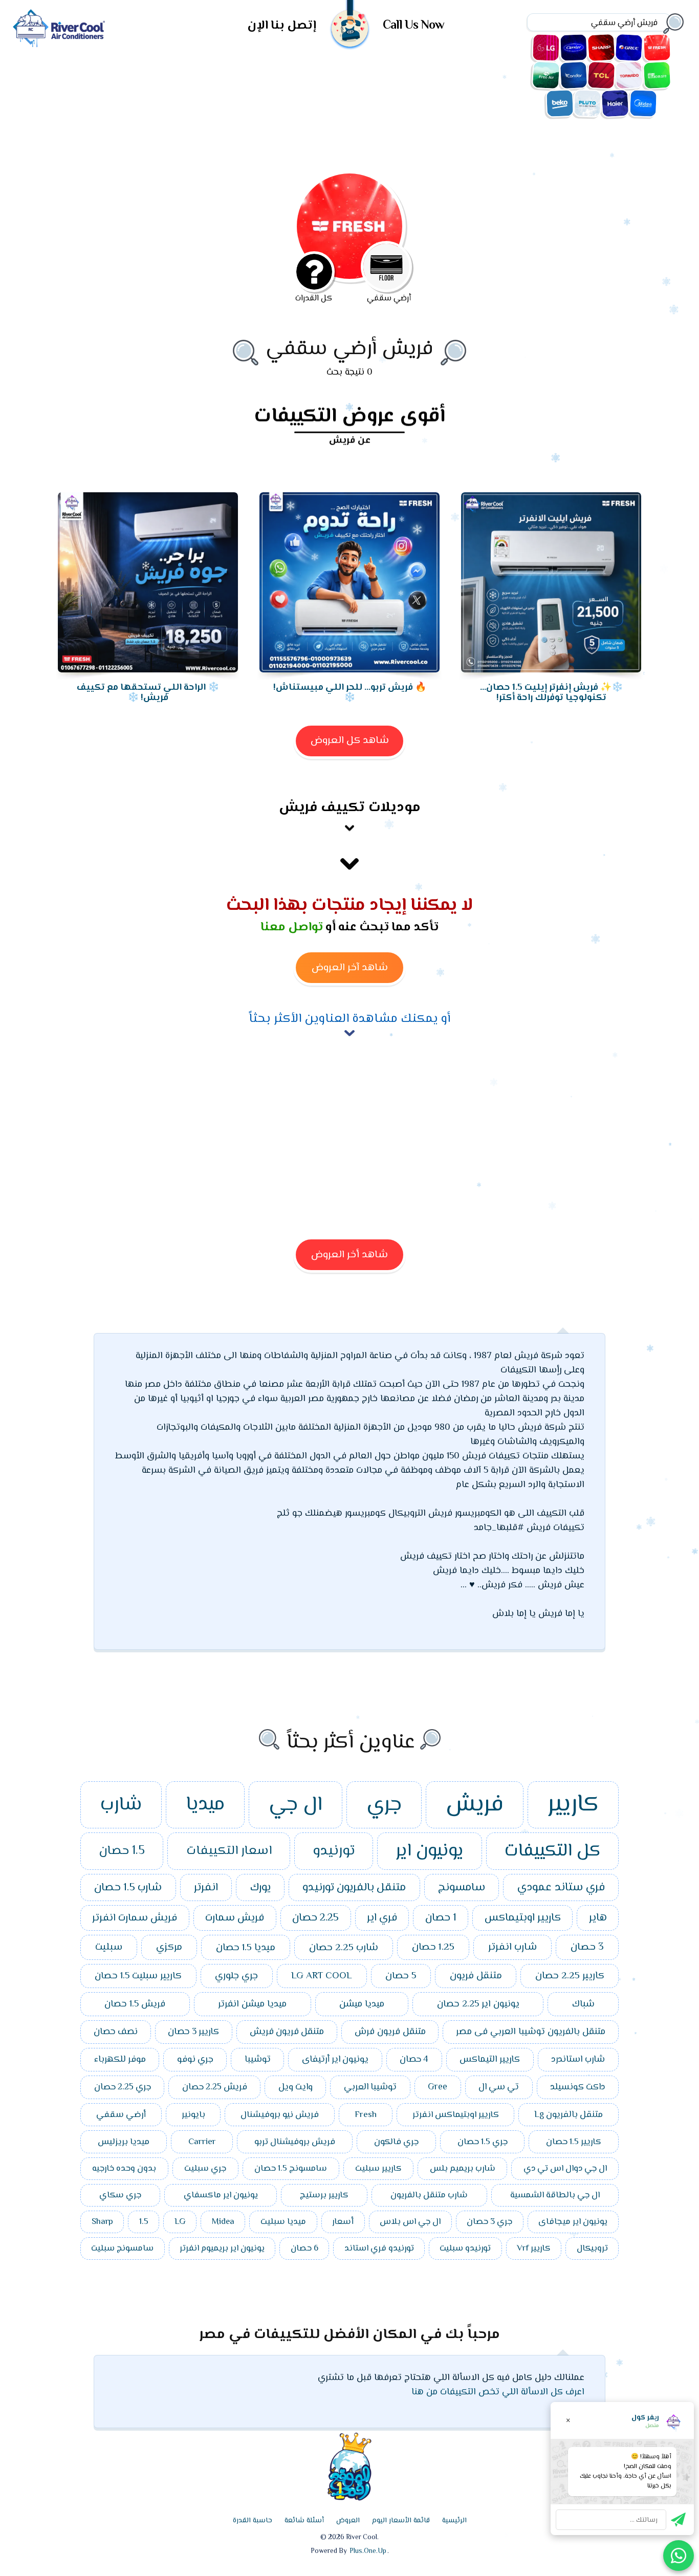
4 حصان (414, 2060)
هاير (598, 1918)
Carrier (202, 2142)
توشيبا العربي (370, 2087)
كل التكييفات (552, 1851)
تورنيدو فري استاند (379, 2248)
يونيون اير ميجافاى (573, 2222)
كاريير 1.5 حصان (574, 2142)
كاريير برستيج (324, 2195)
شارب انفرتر (512, 1947)
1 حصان (441, 1918)
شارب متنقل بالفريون (429, 2195)
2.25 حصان (315, 1918)
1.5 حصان (122, 1851)
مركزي (169, 1947)
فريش (475, 1805)
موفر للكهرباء (120, 2060)
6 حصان (304, 2248)
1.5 (144, 2222)
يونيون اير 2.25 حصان (478, 2004)
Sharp (102, 2222)
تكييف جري (629, 48)
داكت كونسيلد (577, 2087)
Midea (223, 2222)
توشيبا (258, 2060)
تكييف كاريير (574, 48)
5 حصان (401, 1976)
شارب (121, 1805)
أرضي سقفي (121, 2115)
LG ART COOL (322, 1976)
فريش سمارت (235, 1918)
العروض (348, 2521)
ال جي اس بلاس (410, 2222)
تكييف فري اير (546, 75)
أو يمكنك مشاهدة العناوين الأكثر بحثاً (349, 1019)
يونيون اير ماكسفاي (221, 2195)
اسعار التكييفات (229, 1851)
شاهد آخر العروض (350, 968)
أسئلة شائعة (304, 2521)
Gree (438, 2087)
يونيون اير (429, 1851)
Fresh (366, 2115)
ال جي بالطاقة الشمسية (555, 2195)
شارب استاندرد (578, 2060)
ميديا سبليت (283, 2222)
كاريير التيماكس (490, 2060)
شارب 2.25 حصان (344, 1948)
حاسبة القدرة (253, 2521)
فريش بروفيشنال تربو (295, 2142)
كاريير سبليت (378, 2169)
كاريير (573, 1805)
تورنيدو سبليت (465, 2248)
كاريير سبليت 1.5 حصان (138, 1976)
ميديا (205, 1805)
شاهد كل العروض (350, 741)
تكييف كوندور (574, 75)
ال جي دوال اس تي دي (565, 2169)
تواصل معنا (292, 927)
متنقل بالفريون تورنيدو (354, 1888)
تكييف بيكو (560, 103)
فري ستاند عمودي (561, 1887)
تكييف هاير (615, 103)
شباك (583, 2004)
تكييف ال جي (546, 48)
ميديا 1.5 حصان (246, 1948)
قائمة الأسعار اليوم (401, 2521)
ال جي (296, 1805)
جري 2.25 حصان (123, 2087)
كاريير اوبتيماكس (523, 1918)
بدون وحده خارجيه (124, 2169)
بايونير (193, 2115)
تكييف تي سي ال (601, 75)
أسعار (343, 2222)
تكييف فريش (657, 48)
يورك (260, 1888)
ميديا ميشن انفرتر (252, 2004)
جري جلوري (236, 1976)
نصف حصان (116, 2032)
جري (384, 1805)
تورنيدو (334, 1851)
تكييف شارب (601, 48)
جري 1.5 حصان (483, 2142)
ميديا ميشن (362, 2004)
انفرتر (206, 1888)
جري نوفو (195, 2060)
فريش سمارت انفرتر (135, 1918)
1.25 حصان (433, 1947)
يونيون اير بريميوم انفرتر (222, 2248)
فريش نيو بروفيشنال (280, 2115)
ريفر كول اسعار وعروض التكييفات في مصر (59, 28)
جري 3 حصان (489, 2222)
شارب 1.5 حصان (128, 1888)
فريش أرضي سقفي (349, 349)
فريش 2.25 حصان (215, 2087)
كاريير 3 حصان (193, 2032)
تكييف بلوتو (587, 103)
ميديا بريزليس (124, 2142)
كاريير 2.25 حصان (570, 1976)
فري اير (382, 1918)
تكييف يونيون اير (657, 75)
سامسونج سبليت (122, 2248)
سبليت (109, 1947)
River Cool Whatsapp (679, 2556)
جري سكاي (120, 2195)
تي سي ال (499, 2087)
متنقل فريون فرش (390, 2032)
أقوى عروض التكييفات (349, 418)
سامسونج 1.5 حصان (291, 2169)
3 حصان (587, 1947)
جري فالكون (396, 2142)
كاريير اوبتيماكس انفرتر (456, 2115)
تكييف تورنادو (629, 75)
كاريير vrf (534, 2248)
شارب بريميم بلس (463, 2169)
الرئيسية (454, 2521)
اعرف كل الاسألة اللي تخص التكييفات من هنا (498, 2392)
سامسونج (462, 1888)
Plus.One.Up (368, 2551)
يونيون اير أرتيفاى (335, 2060)
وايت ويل (296, 2087)
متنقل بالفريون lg (569, 2115)
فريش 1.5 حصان (135, 2004)
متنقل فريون (476, 1976)
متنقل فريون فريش (287, 2032)
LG (180, 2222)
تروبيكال (592, 2248)
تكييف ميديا (643, 103)
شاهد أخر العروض (349, 1255)
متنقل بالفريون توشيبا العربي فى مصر (531, 2032)
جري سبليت (205, 2169)
